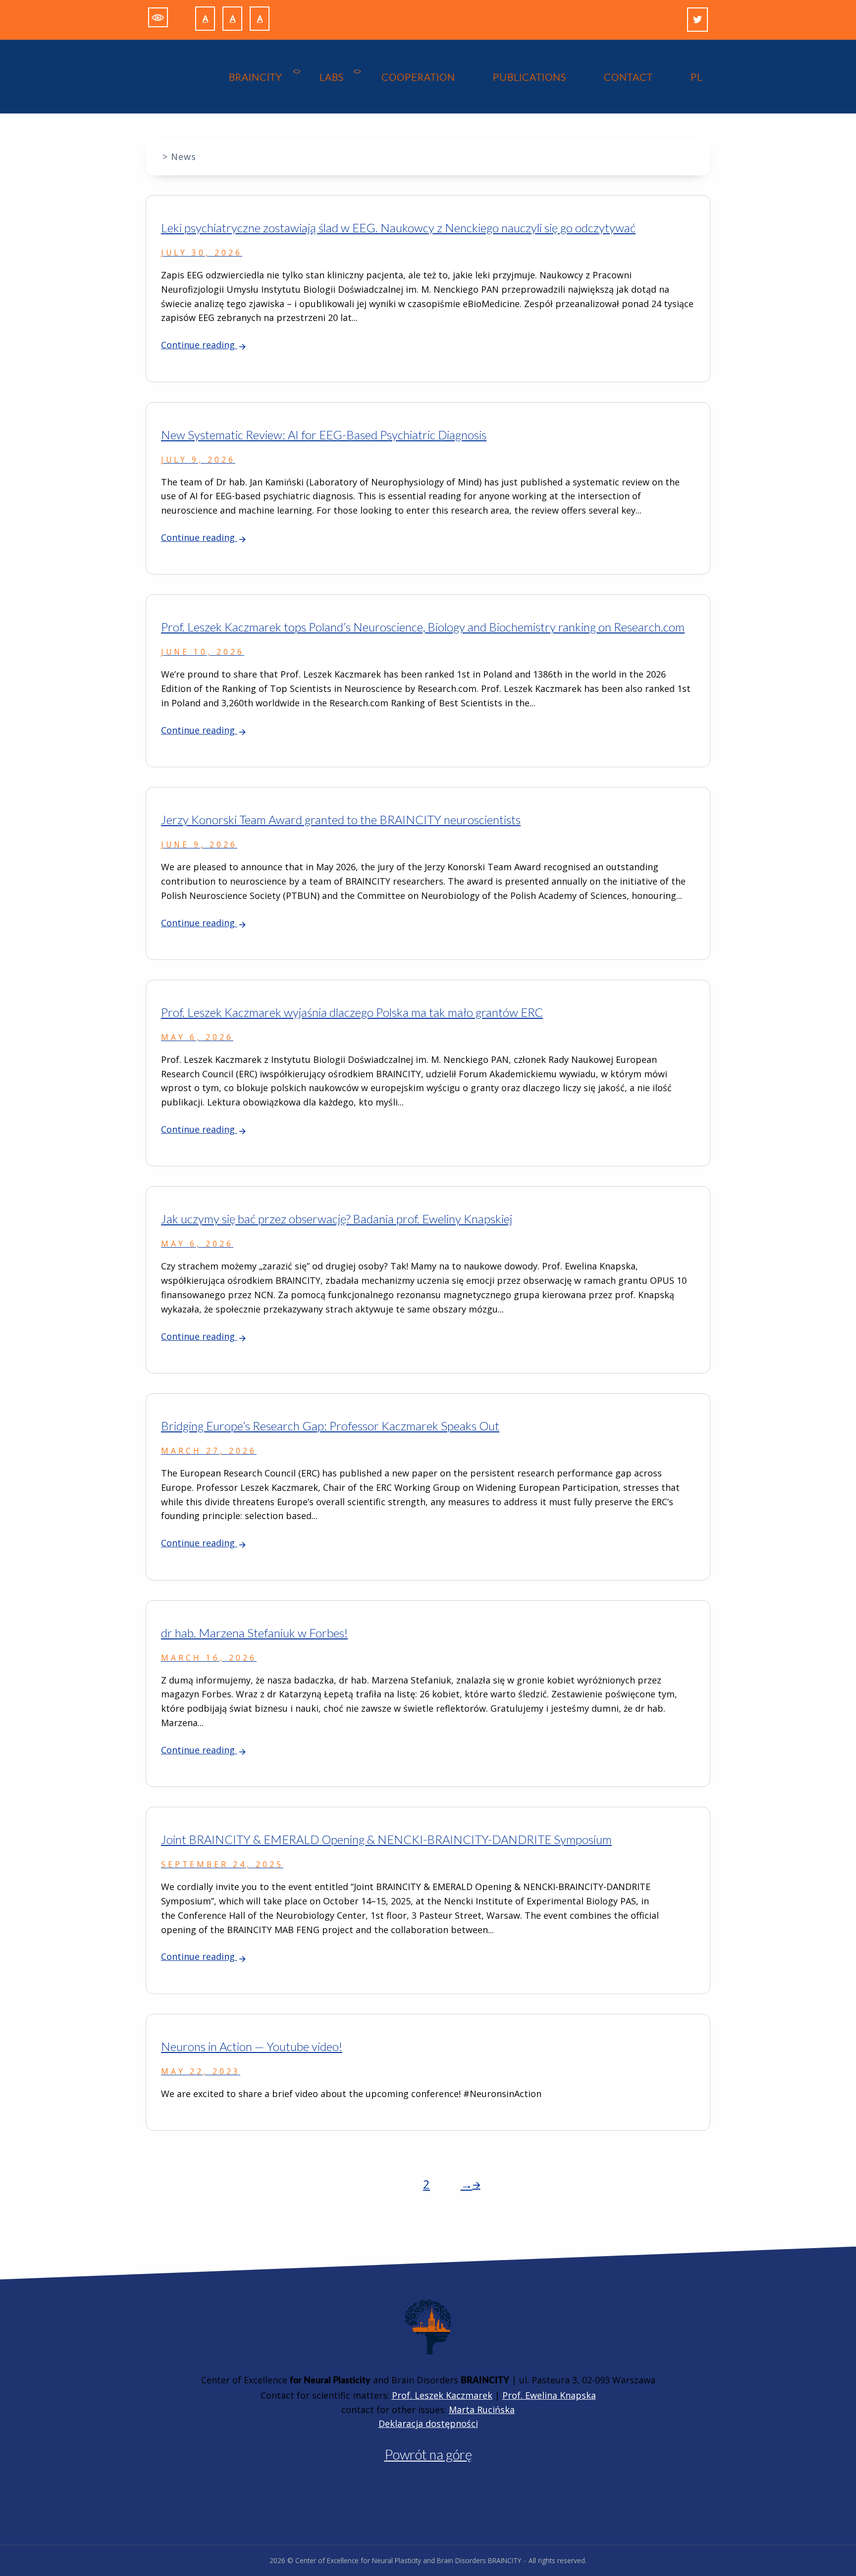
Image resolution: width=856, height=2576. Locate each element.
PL (696, 77)
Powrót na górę (428, 2454)
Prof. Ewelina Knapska (549, 2395)
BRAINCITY (255, 77)
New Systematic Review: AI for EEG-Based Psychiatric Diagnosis (324, 435)
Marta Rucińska (482, 2410)
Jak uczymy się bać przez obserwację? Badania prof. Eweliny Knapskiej (337, 1219)
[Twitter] (697, 20)
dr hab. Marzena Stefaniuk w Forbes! (254, 1633)
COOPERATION (418, 77)
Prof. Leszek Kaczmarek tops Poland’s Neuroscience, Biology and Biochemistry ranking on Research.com (423, 627)
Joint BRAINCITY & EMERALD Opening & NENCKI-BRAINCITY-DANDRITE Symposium (386, 1839)
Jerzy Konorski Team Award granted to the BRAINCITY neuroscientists (341, 819)
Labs (332, 77)
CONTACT (628, 77)
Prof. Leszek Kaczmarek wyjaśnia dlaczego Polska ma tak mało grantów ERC (352, 1012)
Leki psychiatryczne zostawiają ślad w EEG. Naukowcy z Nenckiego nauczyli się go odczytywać (398, 228)
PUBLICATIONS (530, 77)
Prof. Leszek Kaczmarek (442, 2395)
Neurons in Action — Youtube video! (252, 2046)
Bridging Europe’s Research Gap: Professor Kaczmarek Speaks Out (330, 1426)
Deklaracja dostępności (428, 2423)
